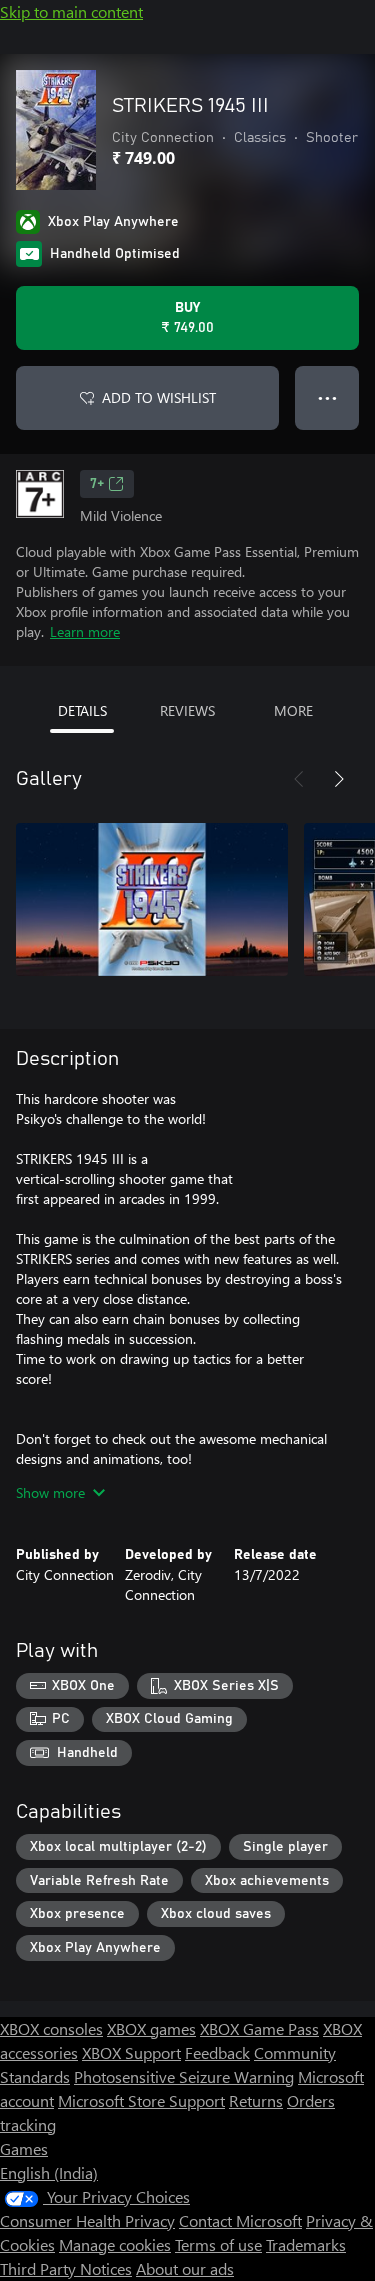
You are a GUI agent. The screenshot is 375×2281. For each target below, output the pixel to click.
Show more (50, 1492)
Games (24, 2148)
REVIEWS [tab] (187, 710)
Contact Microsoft (240, 2220)
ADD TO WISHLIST (159, 397)
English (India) (49, 2172)
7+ (97, 484)
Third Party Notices (66, 2268)
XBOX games (151, 2028)
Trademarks (306, 2244)
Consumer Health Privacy (87, 2220)
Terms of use (218, 2244)
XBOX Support (131, 2052)
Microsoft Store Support (141, 2100)
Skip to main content (71, 11)
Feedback (217, 2052)
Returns (256, 2100)
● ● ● (327, 397)
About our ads (185, 2268)
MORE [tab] (293, 710)
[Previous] (299, 779)
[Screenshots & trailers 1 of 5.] (152, 899)
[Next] (339, 779)
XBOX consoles (51, 2028)
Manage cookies (115, 2244)
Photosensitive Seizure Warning (184, 2076)
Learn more (85, 631)
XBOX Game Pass (259, 2028)
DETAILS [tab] (82, 710)
